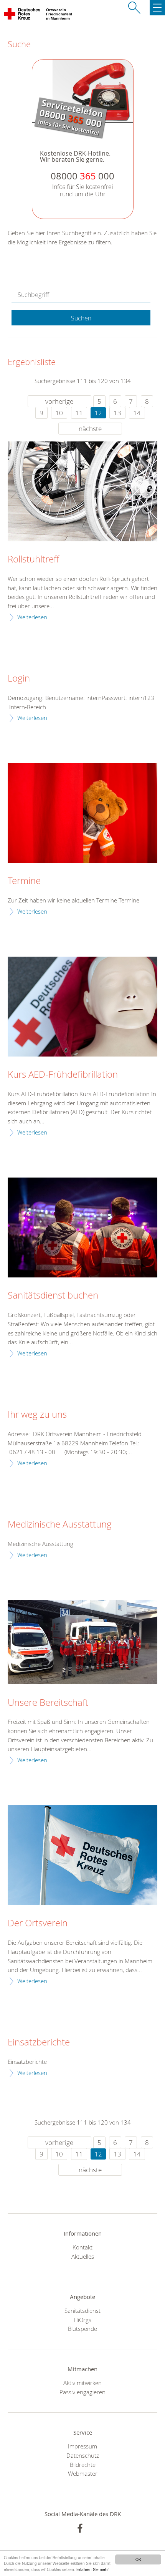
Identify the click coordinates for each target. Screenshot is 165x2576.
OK (138, 2559)
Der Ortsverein (38, 1923)
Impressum (82, 2446)
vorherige (59, 401)
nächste (90, 429)
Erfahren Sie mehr (92, 2569)
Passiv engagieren (82, 2392)
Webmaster (83, 2473)
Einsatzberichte (39, 2042)
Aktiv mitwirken (82, 2383)
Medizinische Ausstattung (60, 1524)
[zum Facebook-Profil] (80, 2528)
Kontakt (82, 2247)
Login (19, 678)
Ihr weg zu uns (37, 1415)
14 (137, 413)
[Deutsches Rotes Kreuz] (22, 15)
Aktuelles (83, 2256)
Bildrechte (83, 2465)
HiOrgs (82, 2320)
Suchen (81, 318)
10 (59, 413)
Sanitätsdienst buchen (53, 1295)
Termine (24, 881)
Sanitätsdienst (82, 2311)
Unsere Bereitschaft (48, 1703)
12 (98, 413)
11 (79, 413)
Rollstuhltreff (33, 559)
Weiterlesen (32, 617)
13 (117, 413)
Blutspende (82, 2329)
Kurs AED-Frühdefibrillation (63, 1075)
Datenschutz (83, 2455)
